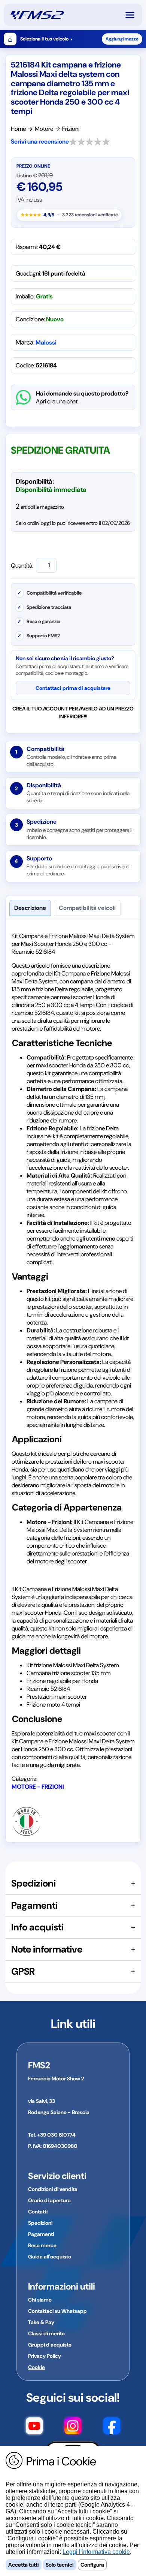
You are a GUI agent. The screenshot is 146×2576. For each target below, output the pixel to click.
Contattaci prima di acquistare (73, 688)
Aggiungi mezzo (122, 39)
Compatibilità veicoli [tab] (87, 908)
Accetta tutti (24, 2565)
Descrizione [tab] (30, 908)
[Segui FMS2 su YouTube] (34, 2427)
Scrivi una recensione (40, 142)
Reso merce (42, 2245)
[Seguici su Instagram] (73, 2427)
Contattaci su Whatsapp (57, 2311)
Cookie (36, 2367)
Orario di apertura (49, 2200)
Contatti (38, 2212)
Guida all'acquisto (50, 2257)
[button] (133, 15)
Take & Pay (41, 2322)
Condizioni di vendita (53, 2189)
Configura (92, 2565)
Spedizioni (40, 2223)
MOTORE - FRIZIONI (38, 1787)
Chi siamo (40, 2300)
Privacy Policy (45, 2356)
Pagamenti (41, 2234)
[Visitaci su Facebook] (112, 2427)
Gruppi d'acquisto (50, 2345)
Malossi (46, 342)
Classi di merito (46, 2333)
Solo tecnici (60, 2565)
